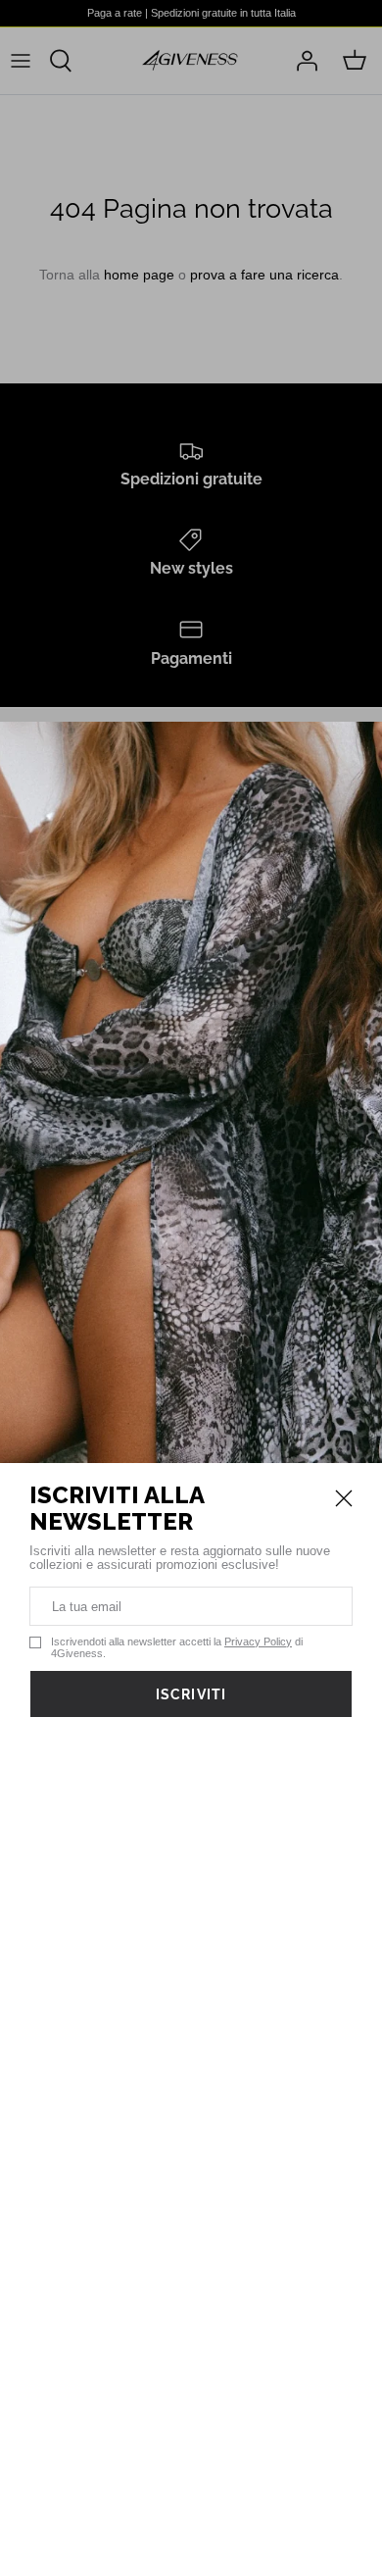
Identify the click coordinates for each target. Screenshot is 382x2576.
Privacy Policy (258, 1642)
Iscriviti (191, 1694)
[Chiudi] (344, 1498)
